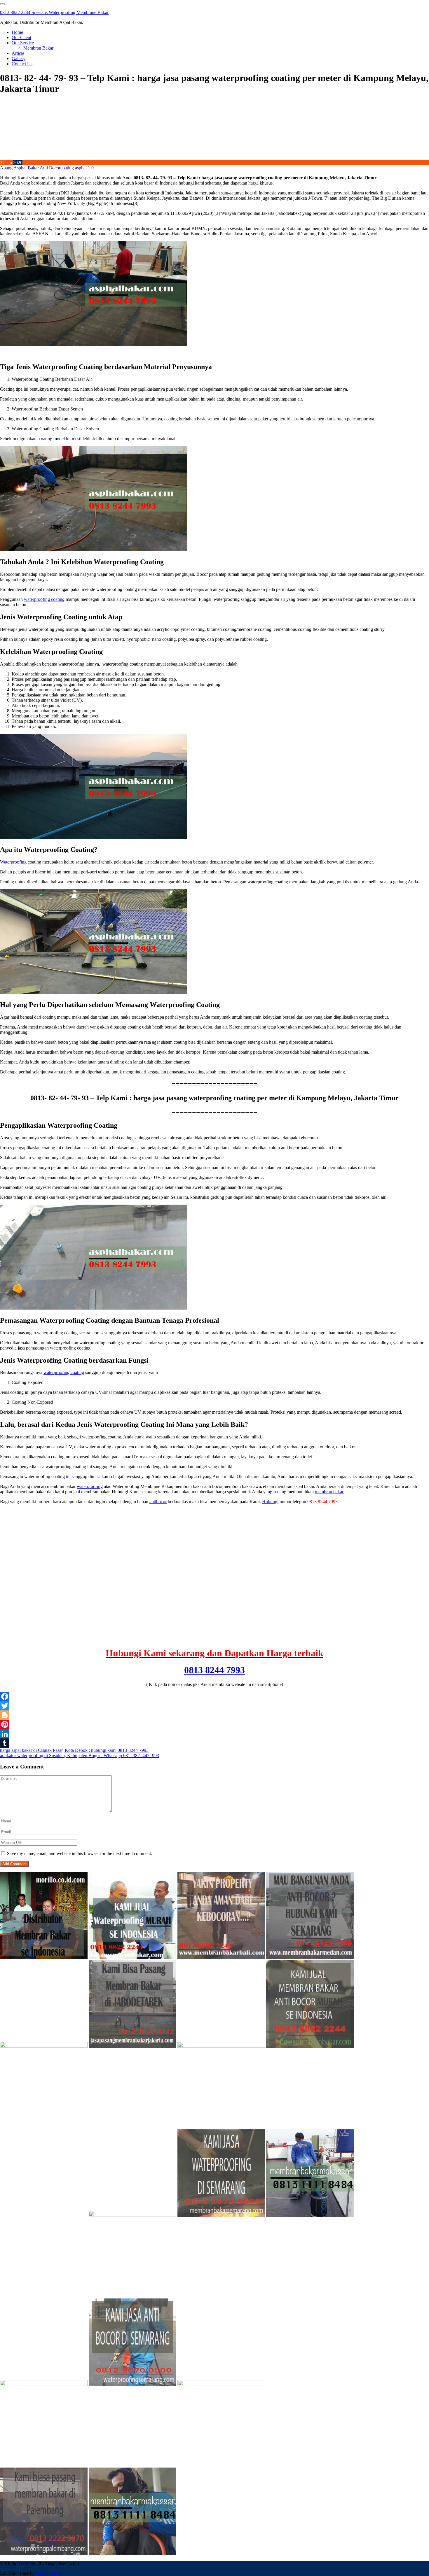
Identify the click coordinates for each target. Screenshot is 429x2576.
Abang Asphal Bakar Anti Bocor (30, 168)
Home (17, 32)
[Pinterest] (214, 1724)
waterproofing (90, 1486)
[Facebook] (214, 1696)
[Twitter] (214, 1706)
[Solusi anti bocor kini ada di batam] (44, 2384)
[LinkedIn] (214, 1734)
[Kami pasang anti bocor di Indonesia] (310, 2384)
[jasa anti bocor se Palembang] (44, 2553)
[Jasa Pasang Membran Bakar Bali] (221, 1958)
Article (18, 53)
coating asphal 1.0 (77, 168)
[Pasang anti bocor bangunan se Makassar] (310, 2215)
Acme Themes (49, 2573)
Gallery (19, 58)
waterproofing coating (44, 599)
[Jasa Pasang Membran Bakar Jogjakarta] (132, 2215)
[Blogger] (214, 1715)
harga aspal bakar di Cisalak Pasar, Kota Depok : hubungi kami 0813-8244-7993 (74, 1750)
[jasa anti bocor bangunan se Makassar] (132, 2553)
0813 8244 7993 (214, 1670)
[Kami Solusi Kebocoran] (221, 2046)
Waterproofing (13, 862)
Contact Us (22, 64)
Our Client (21, 37)
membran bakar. (330, 1492)
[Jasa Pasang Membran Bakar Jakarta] (132, 2046)
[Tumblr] (214, 1743)
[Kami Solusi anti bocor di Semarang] (132, 2384)
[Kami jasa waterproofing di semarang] (221, 2215)
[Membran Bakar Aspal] (132, 1958)
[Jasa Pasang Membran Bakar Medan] (310, 1958)
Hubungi (270, 1502)
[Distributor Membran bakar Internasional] (44, 1958)
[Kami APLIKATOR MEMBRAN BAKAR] (310, 2046)
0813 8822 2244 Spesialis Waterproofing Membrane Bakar (54, 12)
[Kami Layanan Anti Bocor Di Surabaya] (44, 2215)
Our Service (23, 43)
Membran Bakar (38, 48)
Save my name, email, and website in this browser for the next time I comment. (80, 1853)
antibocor (158, 1502)
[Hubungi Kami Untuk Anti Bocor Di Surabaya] (44, 2046)
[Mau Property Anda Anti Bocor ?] (221, 2384)
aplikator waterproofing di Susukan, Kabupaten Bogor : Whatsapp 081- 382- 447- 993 (80, 1755)
